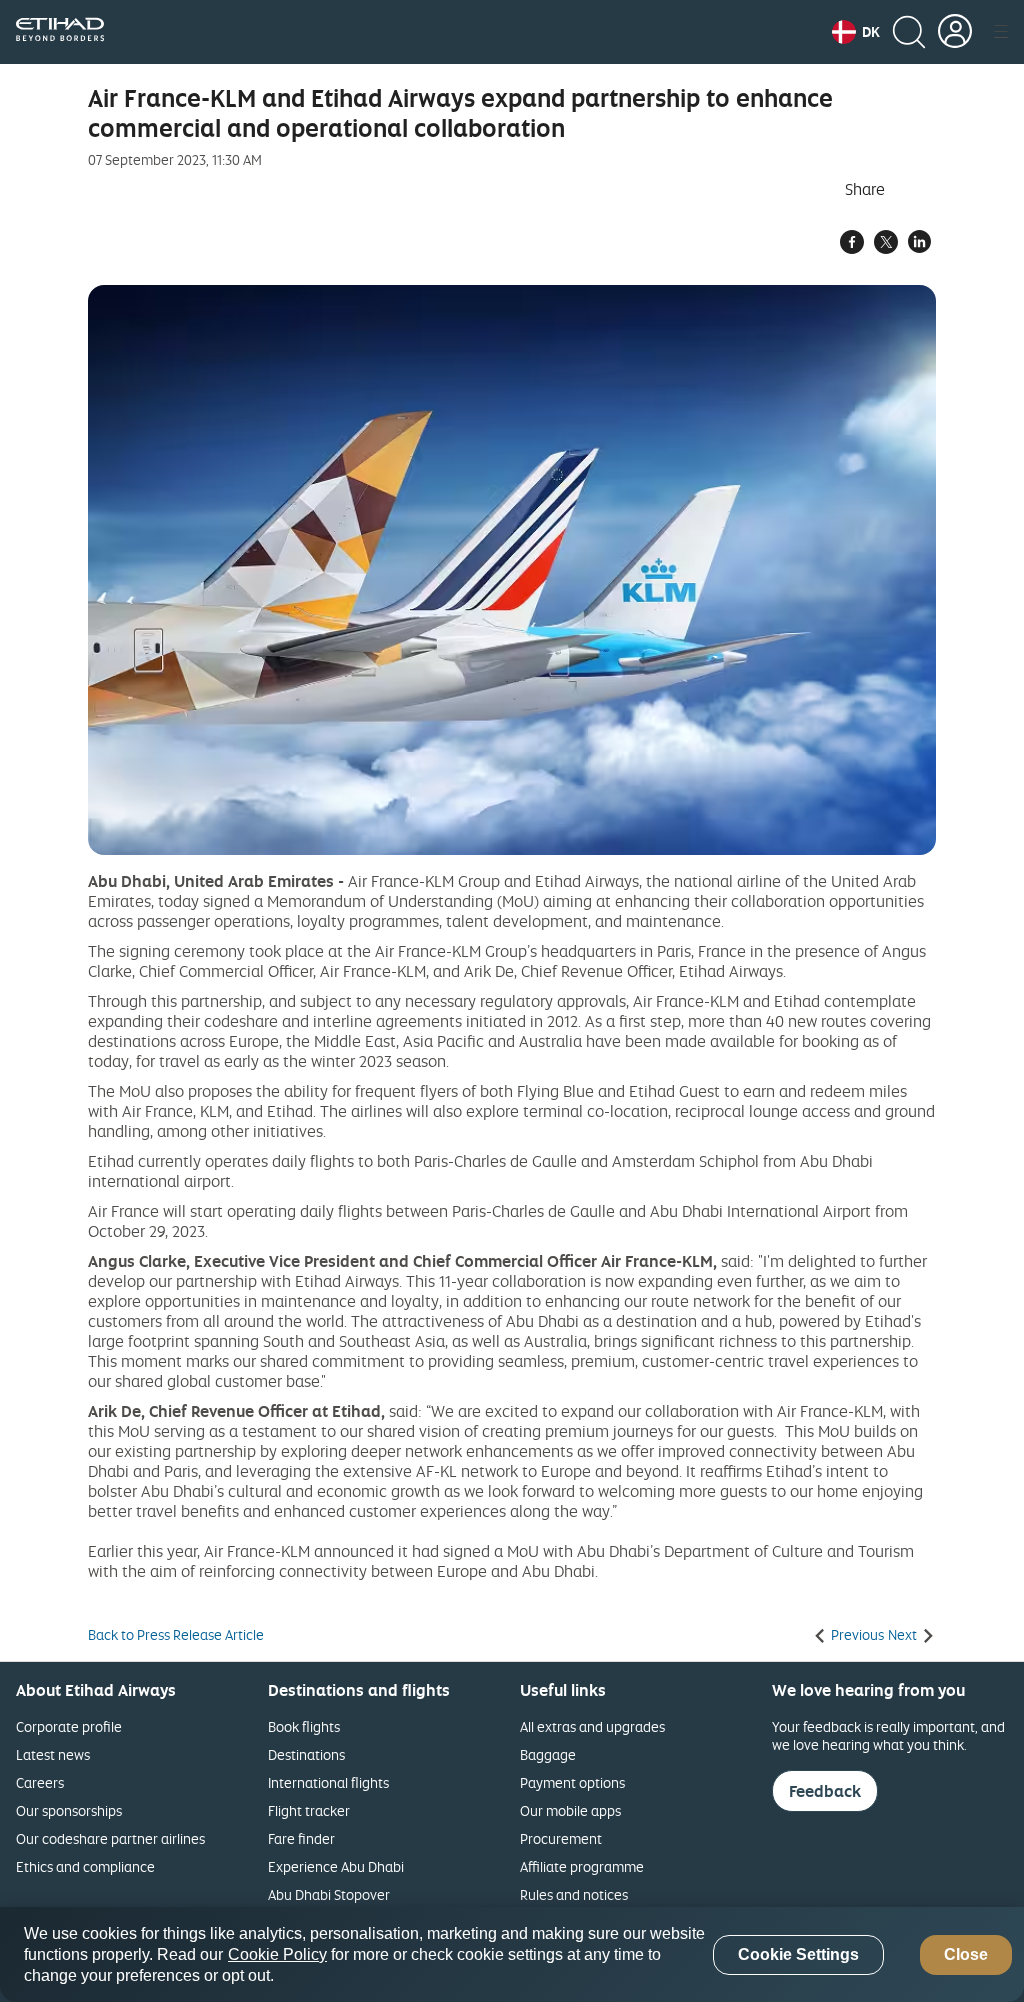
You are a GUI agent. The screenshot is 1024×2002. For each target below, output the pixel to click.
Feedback (825, 1791)
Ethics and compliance (85, 1866)
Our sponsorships (69, 1810)
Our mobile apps (570, 1810)
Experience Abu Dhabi (336, 1866)
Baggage (548, 1754)
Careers (40, 1782)
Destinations (306, 1754)
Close (966, 1954)
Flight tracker (309, 1810)
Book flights (304, 1726)
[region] (512, 1954)
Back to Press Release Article (176, 1635)
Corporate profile (69, 1726)
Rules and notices (574, 1894)
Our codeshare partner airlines (110, 1838)
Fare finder (301, 1838)
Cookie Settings (798, 1954)
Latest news (53, 1754)
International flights (328, 1782)
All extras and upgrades (592, 1726)
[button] (856, 32)
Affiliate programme (582, 1866)
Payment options (572, 1782)
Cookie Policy (277, 1954)
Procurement (561, 1838)
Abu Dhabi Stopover (329, 1894)
